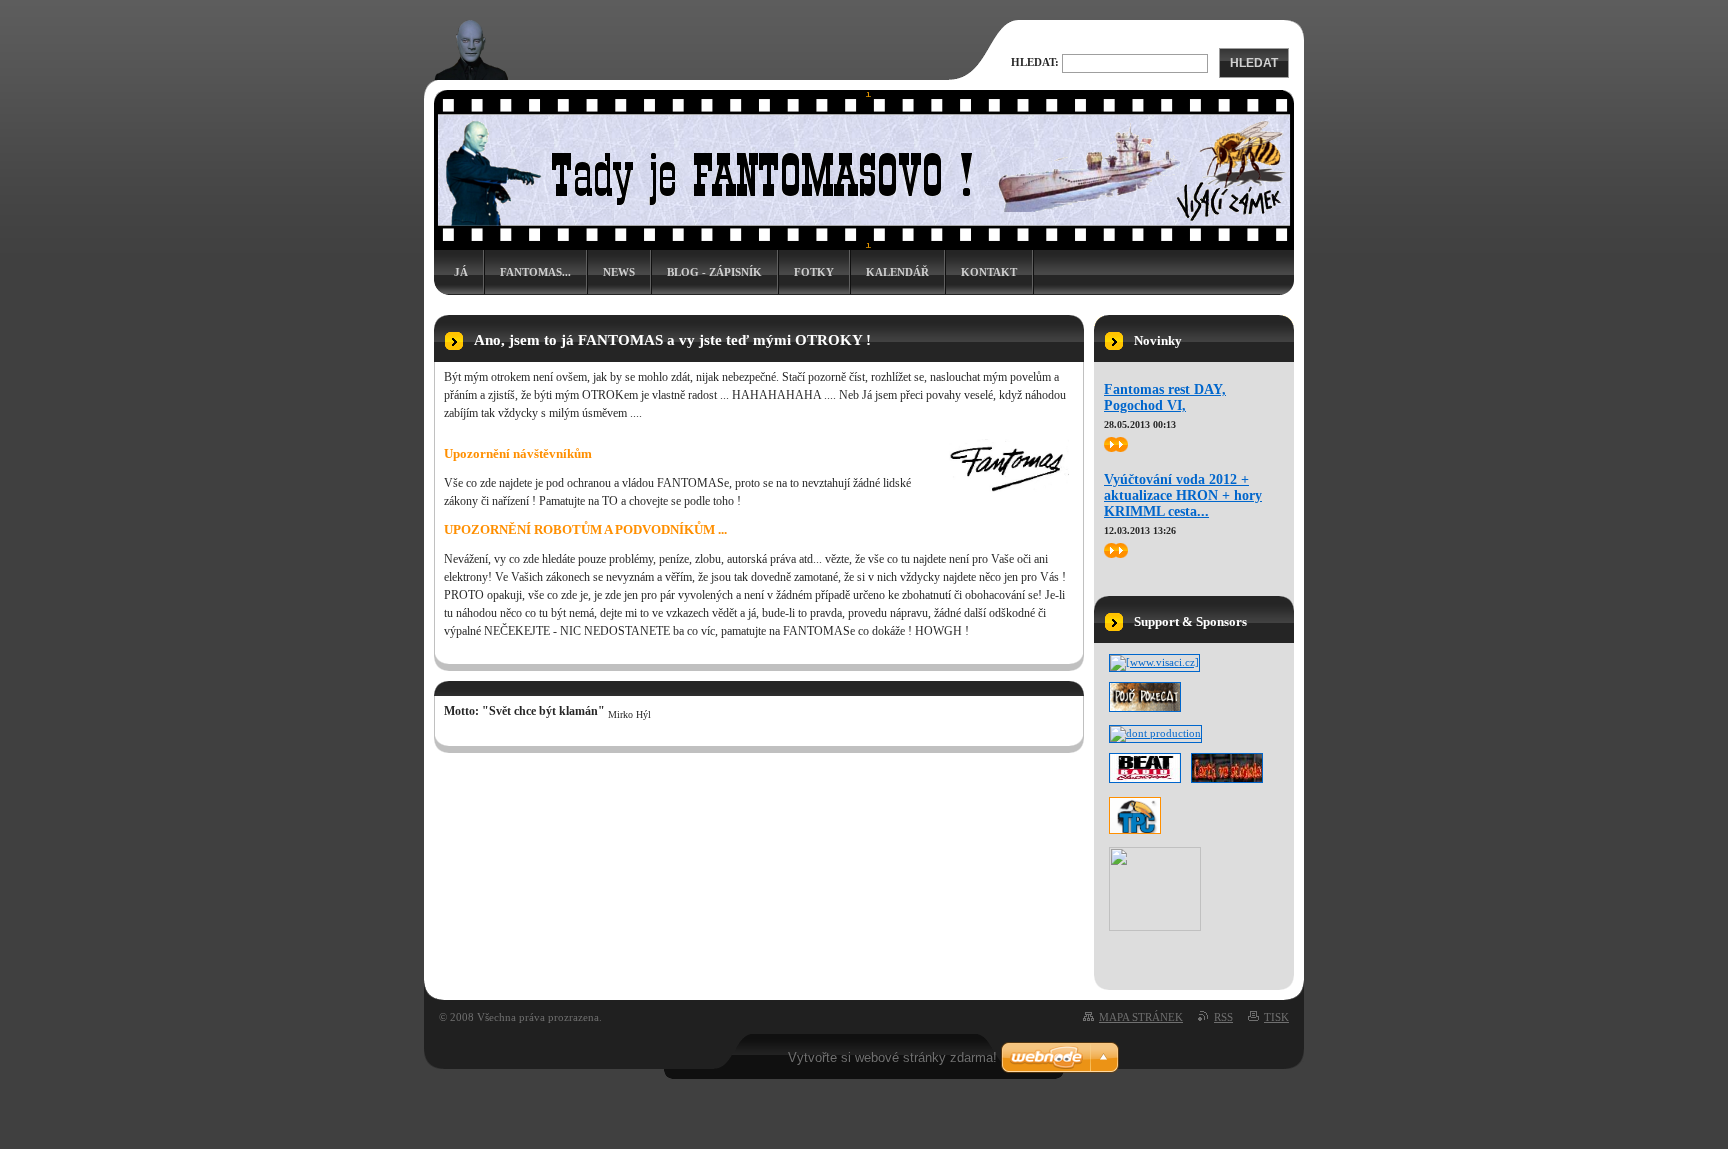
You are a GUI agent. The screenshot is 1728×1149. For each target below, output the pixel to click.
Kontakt (989, 272)
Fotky (814, 272)
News (619, 272)
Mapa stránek (1141, 1017)
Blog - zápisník (714, 272)
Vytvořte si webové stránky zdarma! (892, 1057)
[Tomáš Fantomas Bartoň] (1155, 927)
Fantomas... (535, 272)
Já (461, 272)
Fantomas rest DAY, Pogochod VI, (1165, 397)
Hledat (1254, 63)
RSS (1223, 1017)
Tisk (1276, 1017)
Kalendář (897, 272)
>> (1110, 444)
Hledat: (1035, 62)
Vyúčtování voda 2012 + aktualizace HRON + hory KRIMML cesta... (1183, 495)
